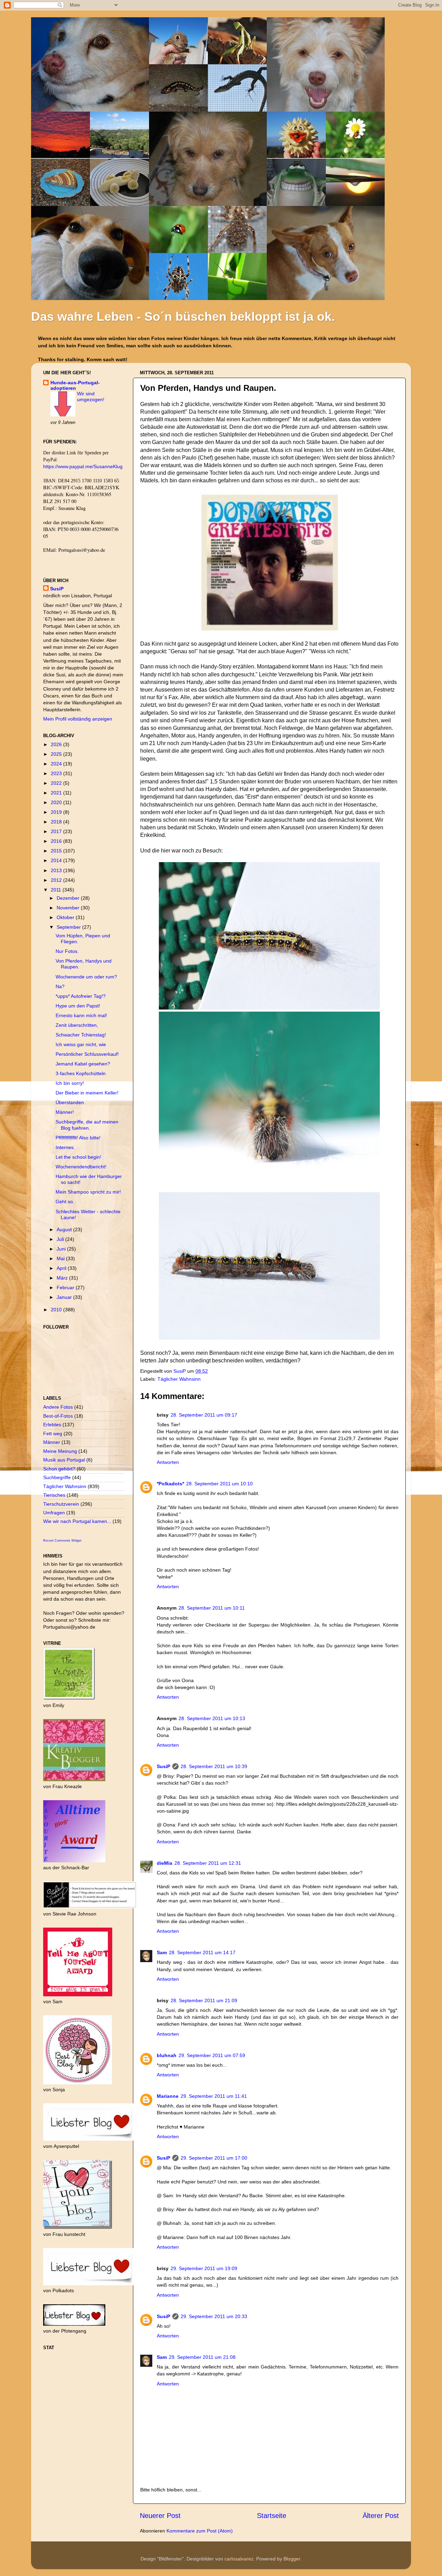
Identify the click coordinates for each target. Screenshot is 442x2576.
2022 (57, 783)
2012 (57, 880)
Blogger (292, 2559)
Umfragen (54, 1513)
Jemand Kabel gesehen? (83, 1064)
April (62, 1268)
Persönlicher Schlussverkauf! (87, 1054)
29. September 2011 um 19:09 (204, 2268)
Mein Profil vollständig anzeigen (78, 719)
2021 (57, 793)
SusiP (180, 1371)
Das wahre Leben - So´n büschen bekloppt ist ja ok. (183, 316)
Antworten (168, 1462)
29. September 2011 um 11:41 (214, 2096)
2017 (57, 831)
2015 (57, 851)
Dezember (69, 898)
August (65, 1229)
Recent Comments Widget (62, 1541)
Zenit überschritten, (77, 1025)
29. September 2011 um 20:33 (214, 2316)
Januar (65, 1297)
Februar (66, 1287)
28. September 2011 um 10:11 (212, 1608)
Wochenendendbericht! (81, 1167)
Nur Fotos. (67, 951)
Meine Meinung (60, 1451)
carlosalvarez (239, 2559)
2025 (57, 754)
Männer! (65, 1112)
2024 (57, 764)
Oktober (66, 917)
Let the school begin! (78, 1157)
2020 (57, 802)
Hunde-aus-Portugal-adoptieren (75, 385)
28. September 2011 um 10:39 (214, 1766)
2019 (57, 812)
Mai (61, 1258)
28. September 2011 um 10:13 (212, 1718)
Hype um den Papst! (78, 1006)
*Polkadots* (170, 1484)
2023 (57, 773)
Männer (52, 1442)
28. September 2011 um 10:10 (219, 1484)
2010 (57, 1310)
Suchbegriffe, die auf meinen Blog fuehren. (87, 1125)
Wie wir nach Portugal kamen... (77, 1521)
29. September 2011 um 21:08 (202, 2357)
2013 (57, 870)
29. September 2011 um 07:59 (212, 2055)
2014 (57, 860)
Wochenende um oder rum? (86, 977)
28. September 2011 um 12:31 (208, 1863)
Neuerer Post (160, 2516)
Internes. (65, 1147)
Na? (60, 986)
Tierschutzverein (61, 1504)
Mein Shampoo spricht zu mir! (88, 1192)
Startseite (272, 2516)
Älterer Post (381, 2516)
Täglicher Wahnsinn (179, 1379)
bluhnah (167, 2055)
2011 (57, 890)
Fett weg (53, 1434)
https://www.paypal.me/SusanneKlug (83, 466)
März (63, 1278)
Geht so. (65, 1202)
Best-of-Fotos (58, 1416)
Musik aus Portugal (64, 1460)
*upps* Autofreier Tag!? (81, 996)
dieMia (165, 1863)
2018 (57, 822)
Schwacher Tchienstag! (81, 1035)
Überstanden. (70, 1102)
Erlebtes (52, 1425)
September (69, 927)
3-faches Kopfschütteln (81, 1073)
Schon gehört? (59, 1469)
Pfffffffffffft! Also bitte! (78, 1138)
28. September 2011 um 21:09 (204, 2000)
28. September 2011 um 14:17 (202, 1952)
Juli (61, 1239)
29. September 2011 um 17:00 (214, 2158)
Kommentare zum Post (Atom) (200, 2531)
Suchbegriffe (57, 1477)
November (69, 908)
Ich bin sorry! (70, 1083)
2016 (57, 841)
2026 (57, 744)
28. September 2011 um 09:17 (204, 1415)
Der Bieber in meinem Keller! (87, 1093)
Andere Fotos (58, 1407)
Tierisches (54, 1495)
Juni (62, 1249)
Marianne (168, 2096)
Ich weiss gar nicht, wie (81, 1044)
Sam (162, 1952)
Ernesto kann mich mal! (81, 1015)
